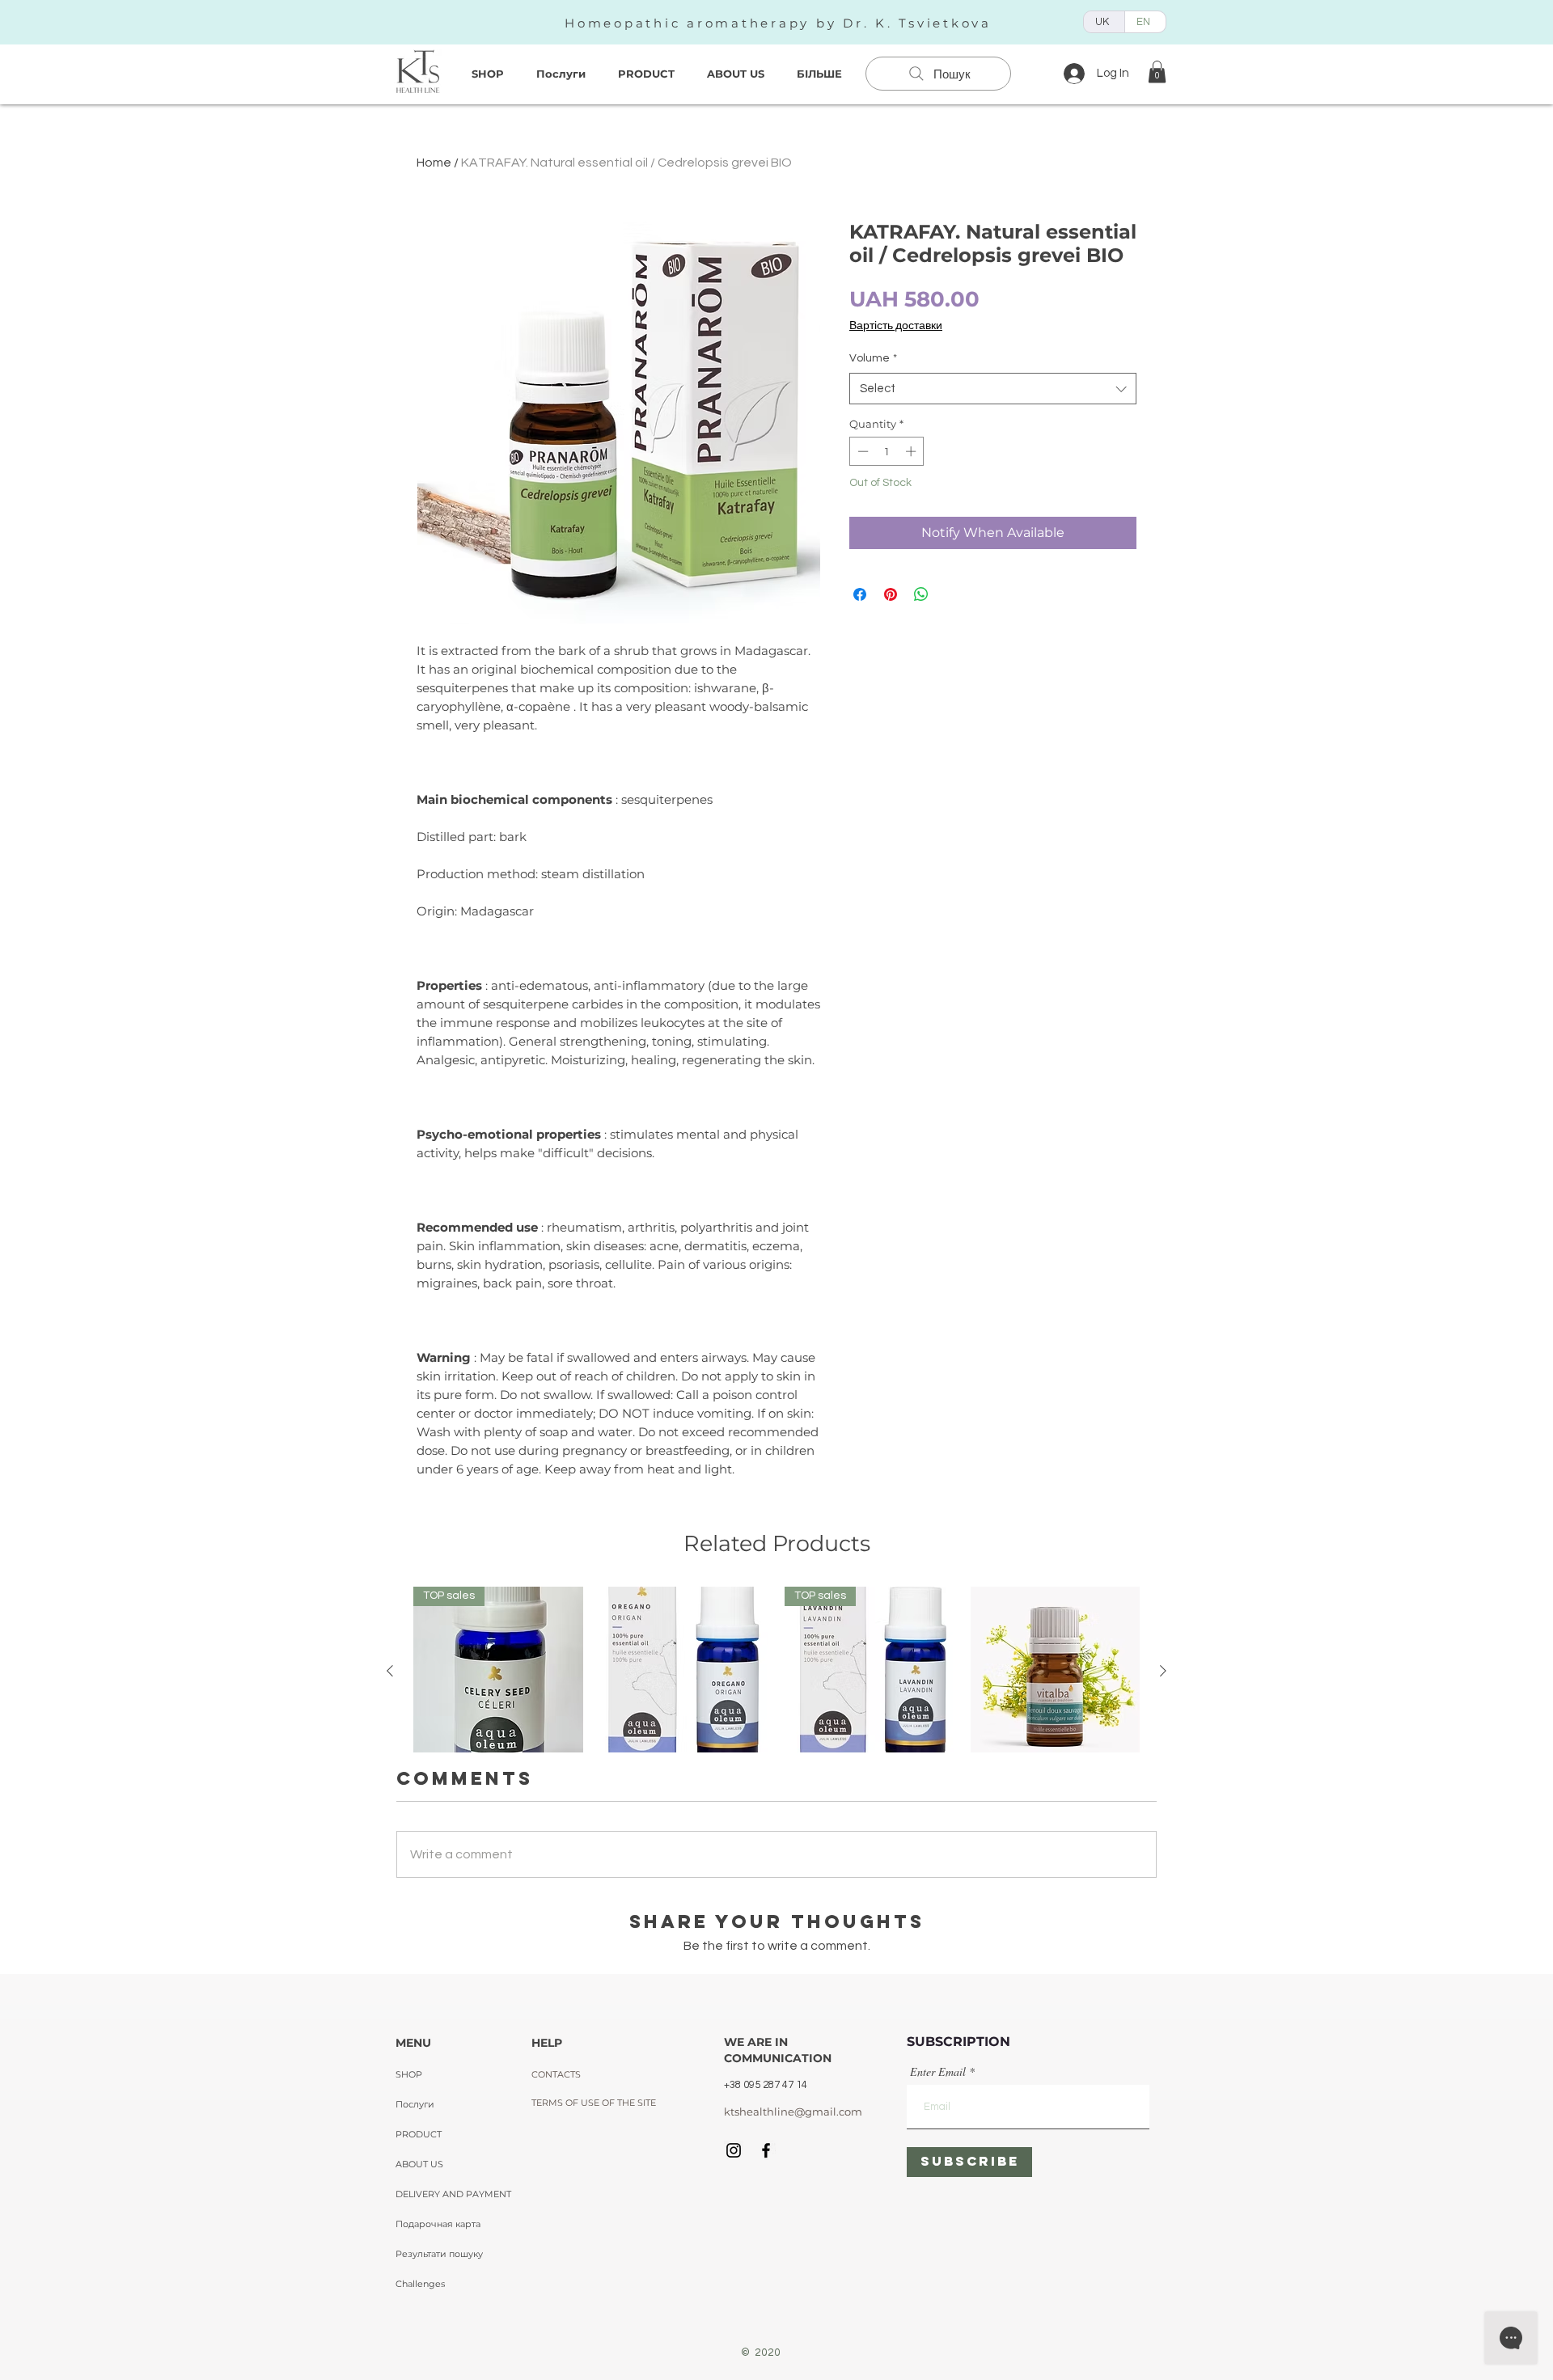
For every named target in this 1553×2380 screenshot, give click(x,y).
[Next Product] (1163, 1671)
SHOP (409, 2074)
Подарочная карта (438, 2224)
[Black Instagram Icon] (734, 2150)
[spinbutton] (887, 451)
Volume (873, 358)
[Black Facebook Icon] (766, 2150)
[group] (776, 1743)
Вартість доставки (896, 326)
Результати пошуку (439, 2254)
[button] (1157, 72)
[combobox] (993, 389)
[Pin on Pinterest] (891, 594)
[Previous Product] (390, 1671)
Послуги (415, 2104)
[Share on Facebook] (860, 594)
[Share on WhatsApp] (921, 594)
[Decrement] (861, 451)
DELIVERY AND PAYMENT (453, 2194)
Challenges (420, 2284)
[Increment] (912, 451)
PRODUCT (419, 2134)
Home (434, 163)
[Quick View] (684, 1672)
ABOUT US (419, 2164)
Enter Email (938, 2072)
